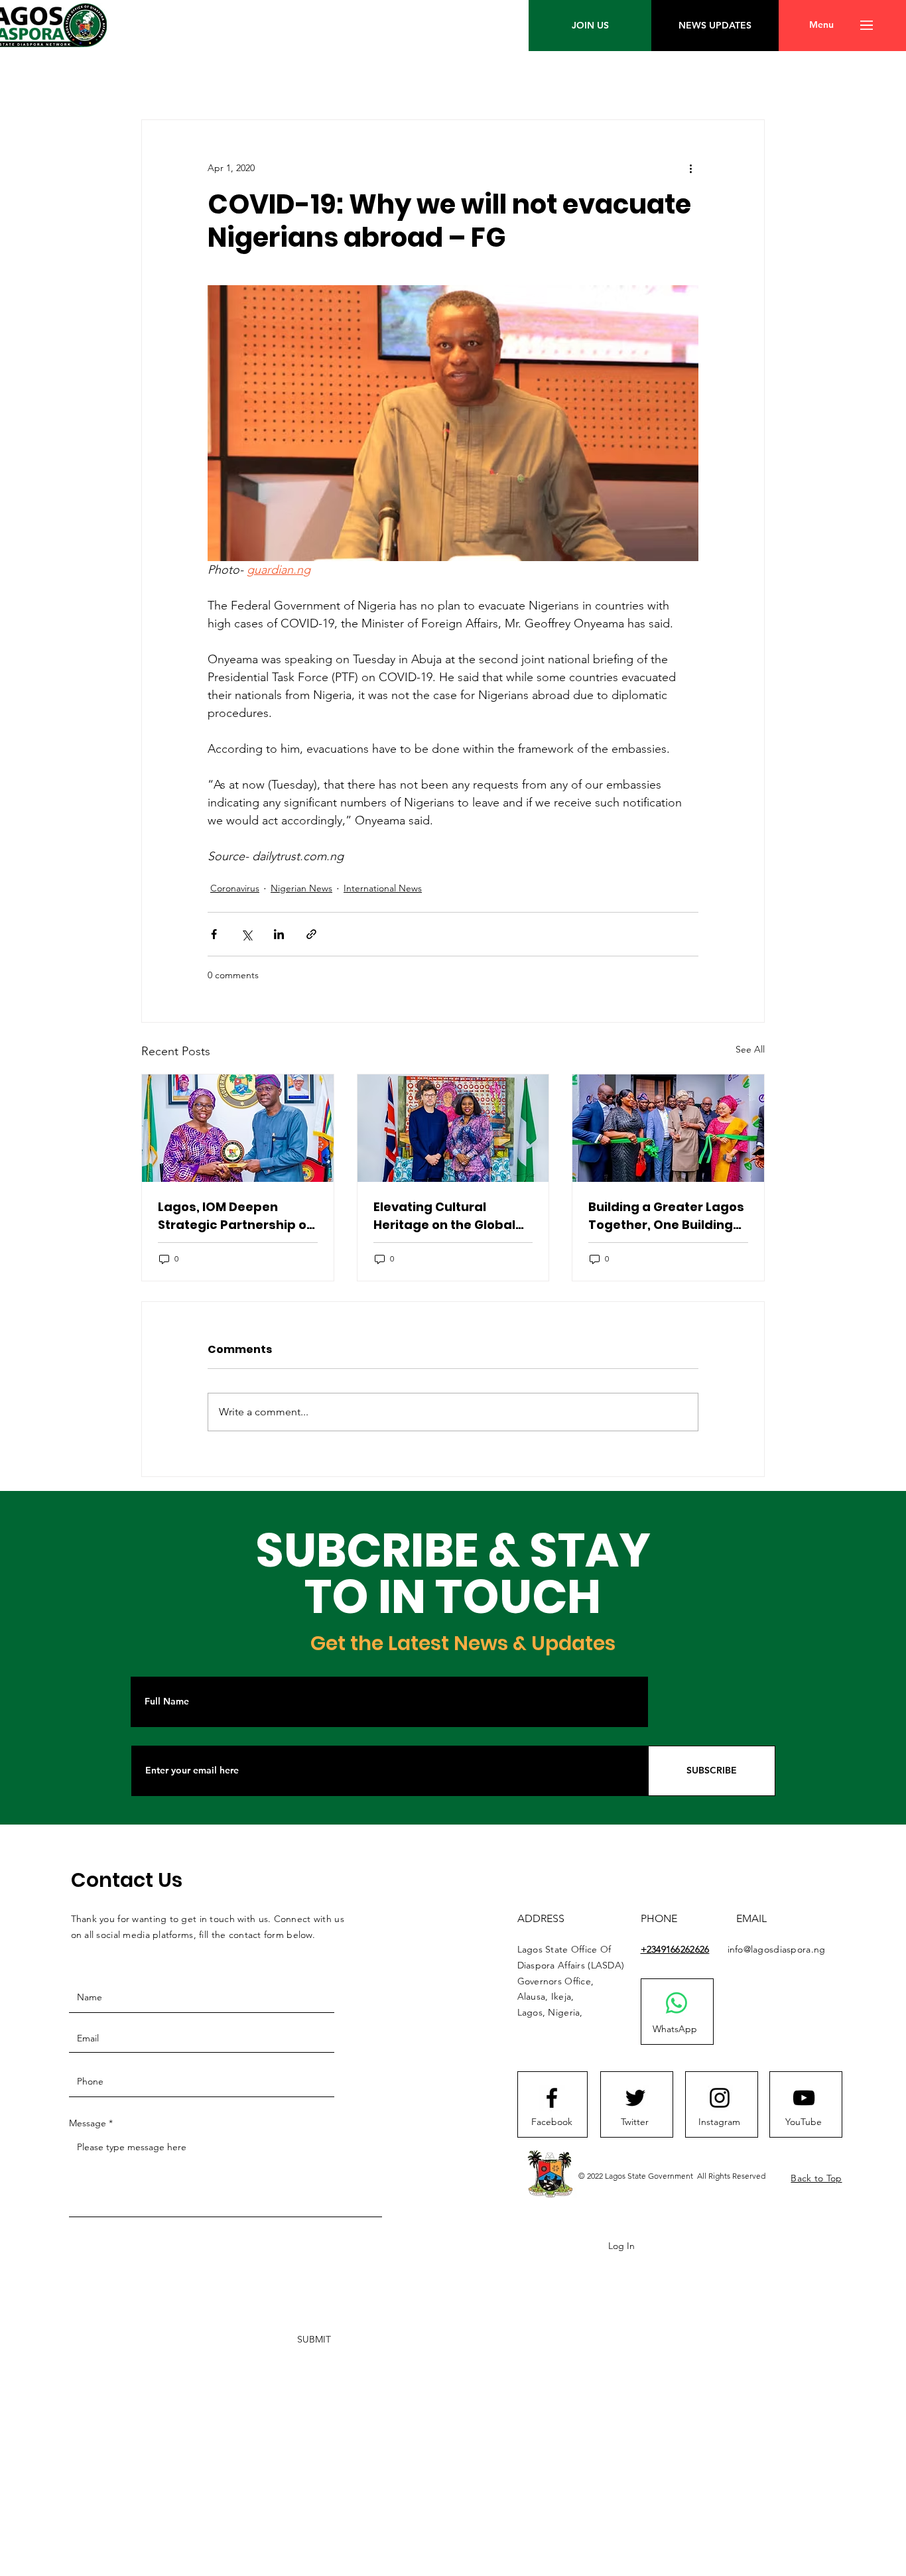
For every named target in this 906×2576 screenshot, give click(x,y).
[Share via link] (311, 934)
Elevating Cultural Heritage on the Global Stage (444, 1216)
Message (88, 2123)
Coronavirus (235, 888)
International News (383, 888)
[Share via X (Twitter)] (246, 934)
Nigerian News (301, 888)
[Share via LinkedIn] (279, 934)
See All (750, 1049)
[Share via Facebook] (214, 934)
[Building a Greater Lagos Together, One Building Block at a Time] (668, 1128)
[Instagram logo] (720, 2098)
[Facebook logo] (552, 2098)
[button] (821, 25)
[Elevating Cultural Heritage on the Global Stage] (453, 1128)
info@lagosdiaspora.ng (777, 1949)
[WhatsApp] (677, 2003)
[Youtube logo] (804, 2098)
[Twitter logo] (635, 2098)
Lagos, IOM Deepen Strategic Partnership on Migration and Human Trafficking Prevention (236, 1216)
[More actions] (690, 168)
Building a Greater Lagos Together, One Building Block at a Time (666, 1216)
